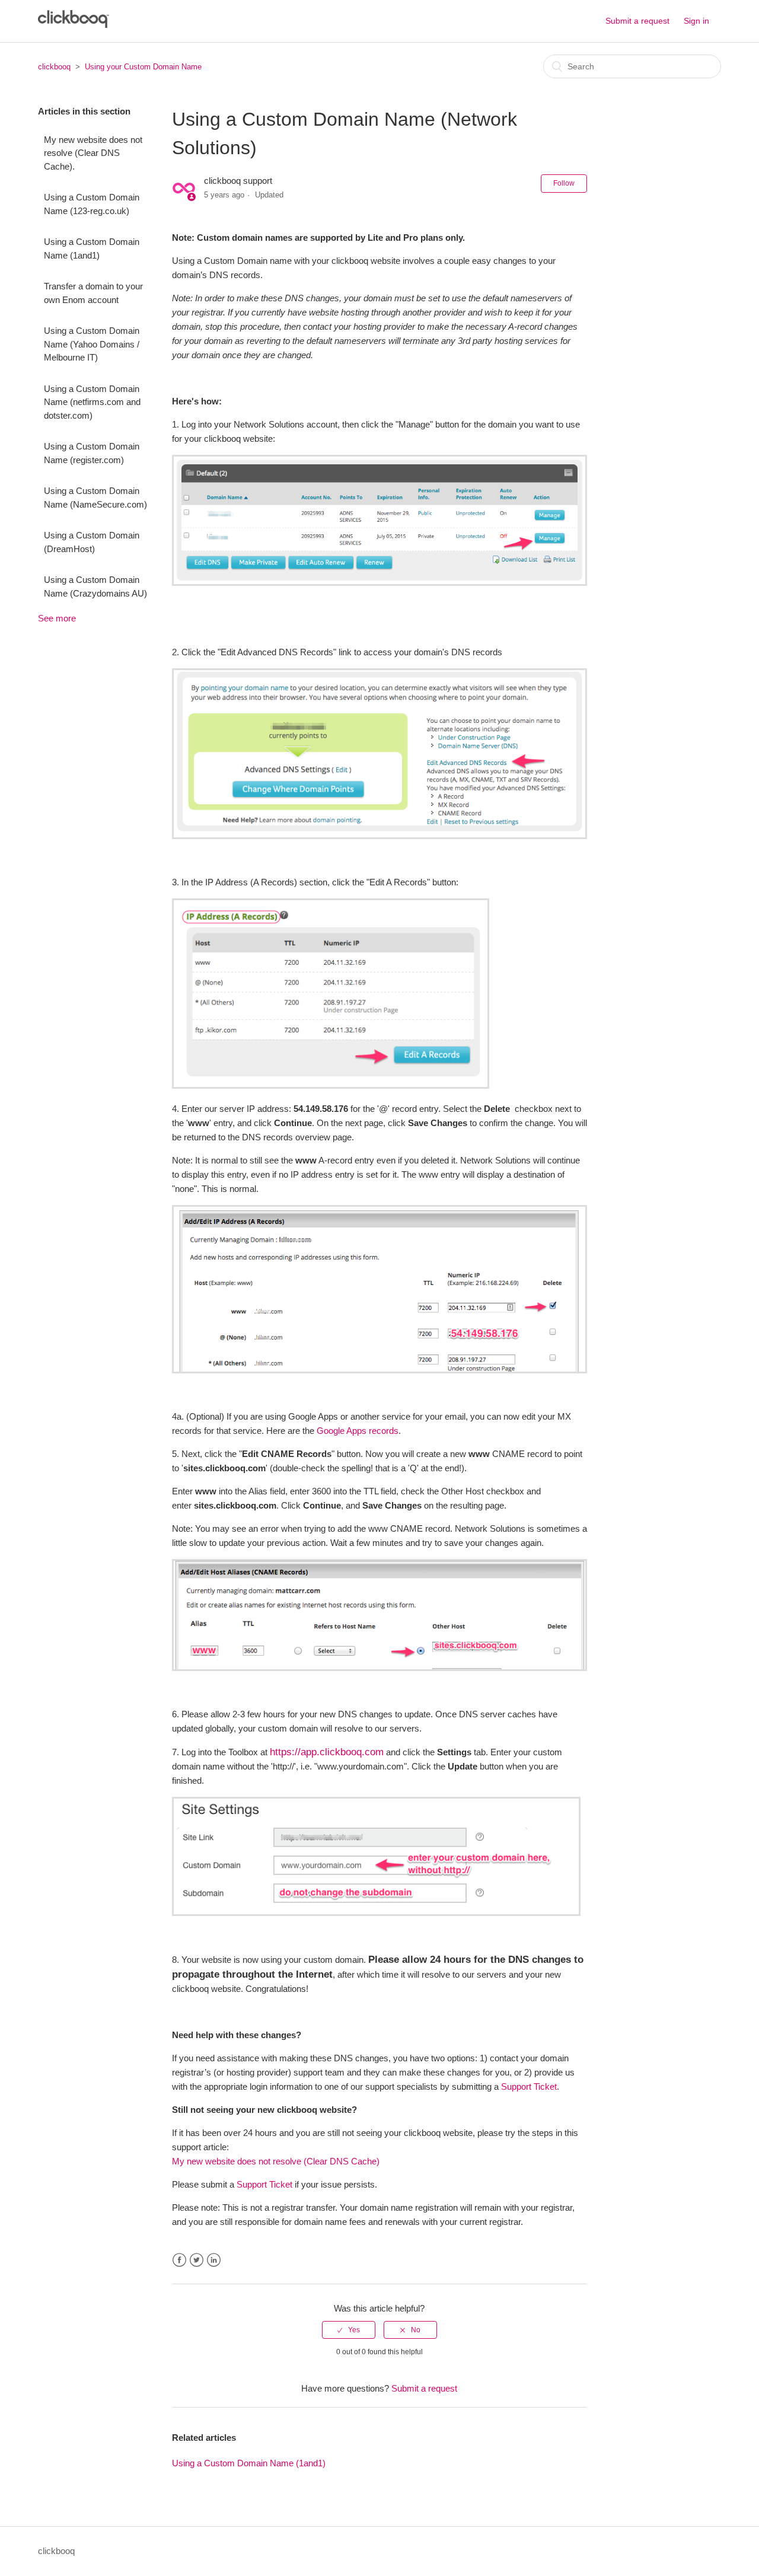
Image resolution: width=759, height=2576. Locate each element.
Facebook (179, 2260)
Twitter (197, 2260)
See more (57, 618)
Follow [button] (564, 183)
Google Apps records (358, 1431)
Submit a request (637, 21)
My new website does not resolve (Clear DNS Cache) (276, 2161)
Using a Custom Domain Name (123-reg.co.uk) (92, 204)
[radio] (349, 2330)
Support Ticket (529, 2086)
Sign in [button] (696, 21)
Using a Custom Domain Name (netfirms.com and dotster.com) (92, 402)
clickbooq (54, 67)
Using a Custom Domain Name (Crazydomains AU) (95, 586)
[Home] (74, 25)
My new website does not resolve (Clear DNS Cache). (93, 153)
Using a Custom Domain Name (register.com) (92, 453)
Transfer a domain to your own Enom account (93, 293)
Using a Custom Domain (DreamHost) (92, 542)
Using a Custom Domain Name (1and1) (92, 248)
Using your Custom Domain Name (143, 67)
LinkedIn (214, 2260)
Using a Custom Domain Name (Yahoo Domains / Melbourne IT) (92, 344)
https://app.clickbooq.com (327, 1752)
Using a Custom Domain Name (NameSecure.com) (95, 498)
